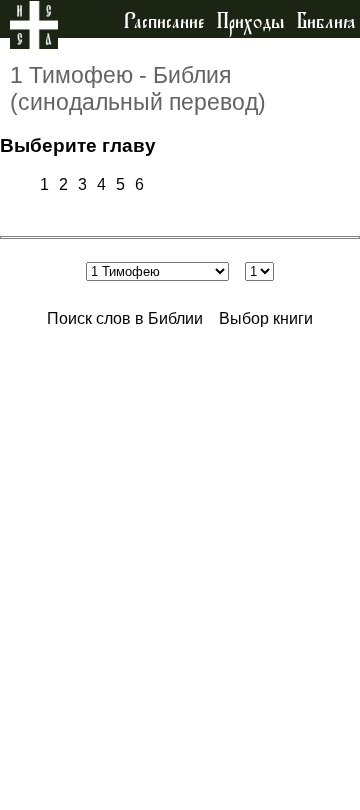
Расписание (164, 22)
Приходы (250, 22)
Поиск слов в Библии (125, 318)
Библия (326, 22)
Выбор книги (266, 318)
